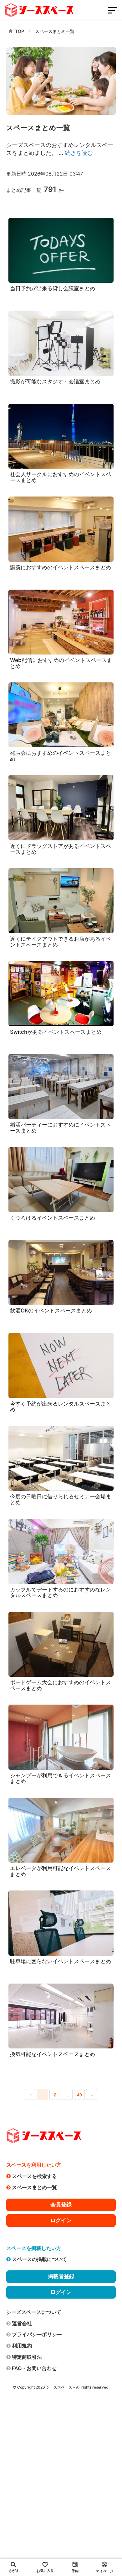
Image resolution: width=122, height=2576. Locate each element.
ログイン (61, 2220)
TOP (20, 31)
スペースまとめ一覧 (55, 31)
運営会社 (22, 2323)
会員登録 (61, 2205)
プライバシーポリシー (37, 2334)
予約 (75, 2571)
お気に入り (45, 2571)
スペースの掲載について (39, 2259)
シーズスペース (59, 2387)
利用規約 (22, 2346)
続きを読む (79, 153)
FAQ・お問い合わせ (34, 2368)
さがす (14, 2571)
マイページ (105, 2571)
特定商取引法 (27, 2357)
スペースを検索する (34, 2176)
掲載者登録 (61, 2276)
